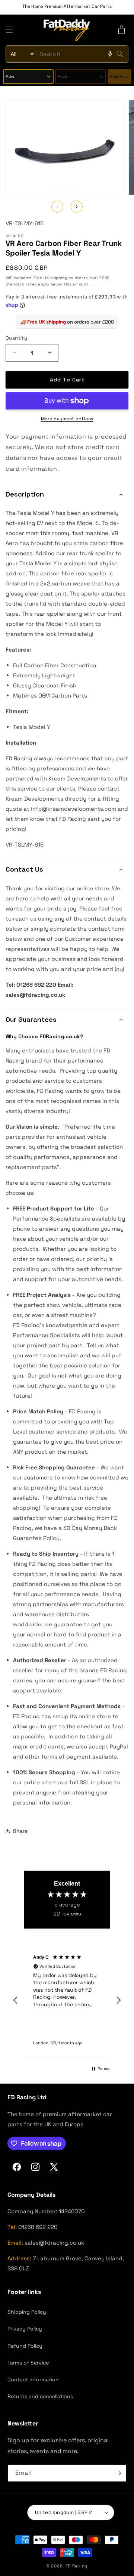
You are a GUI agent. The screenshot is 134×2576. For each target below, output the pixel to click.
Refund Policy (25, 2346)
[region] (67, 2000)
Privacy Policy (25, 2329)
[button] (9, 30)
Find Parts (119, 77)
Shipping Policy (27, 2312)
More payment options (67, 419)
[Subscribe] (118, 2473)
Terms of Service (28, 2363)
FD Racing (76, 2566)
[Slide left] (57, 207)
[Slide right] (77, 207)
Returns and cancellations (40, 2396)
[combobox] (67, 54)
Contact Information (33, 2379)
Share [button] (20, 1831)
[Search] (120, 54)
